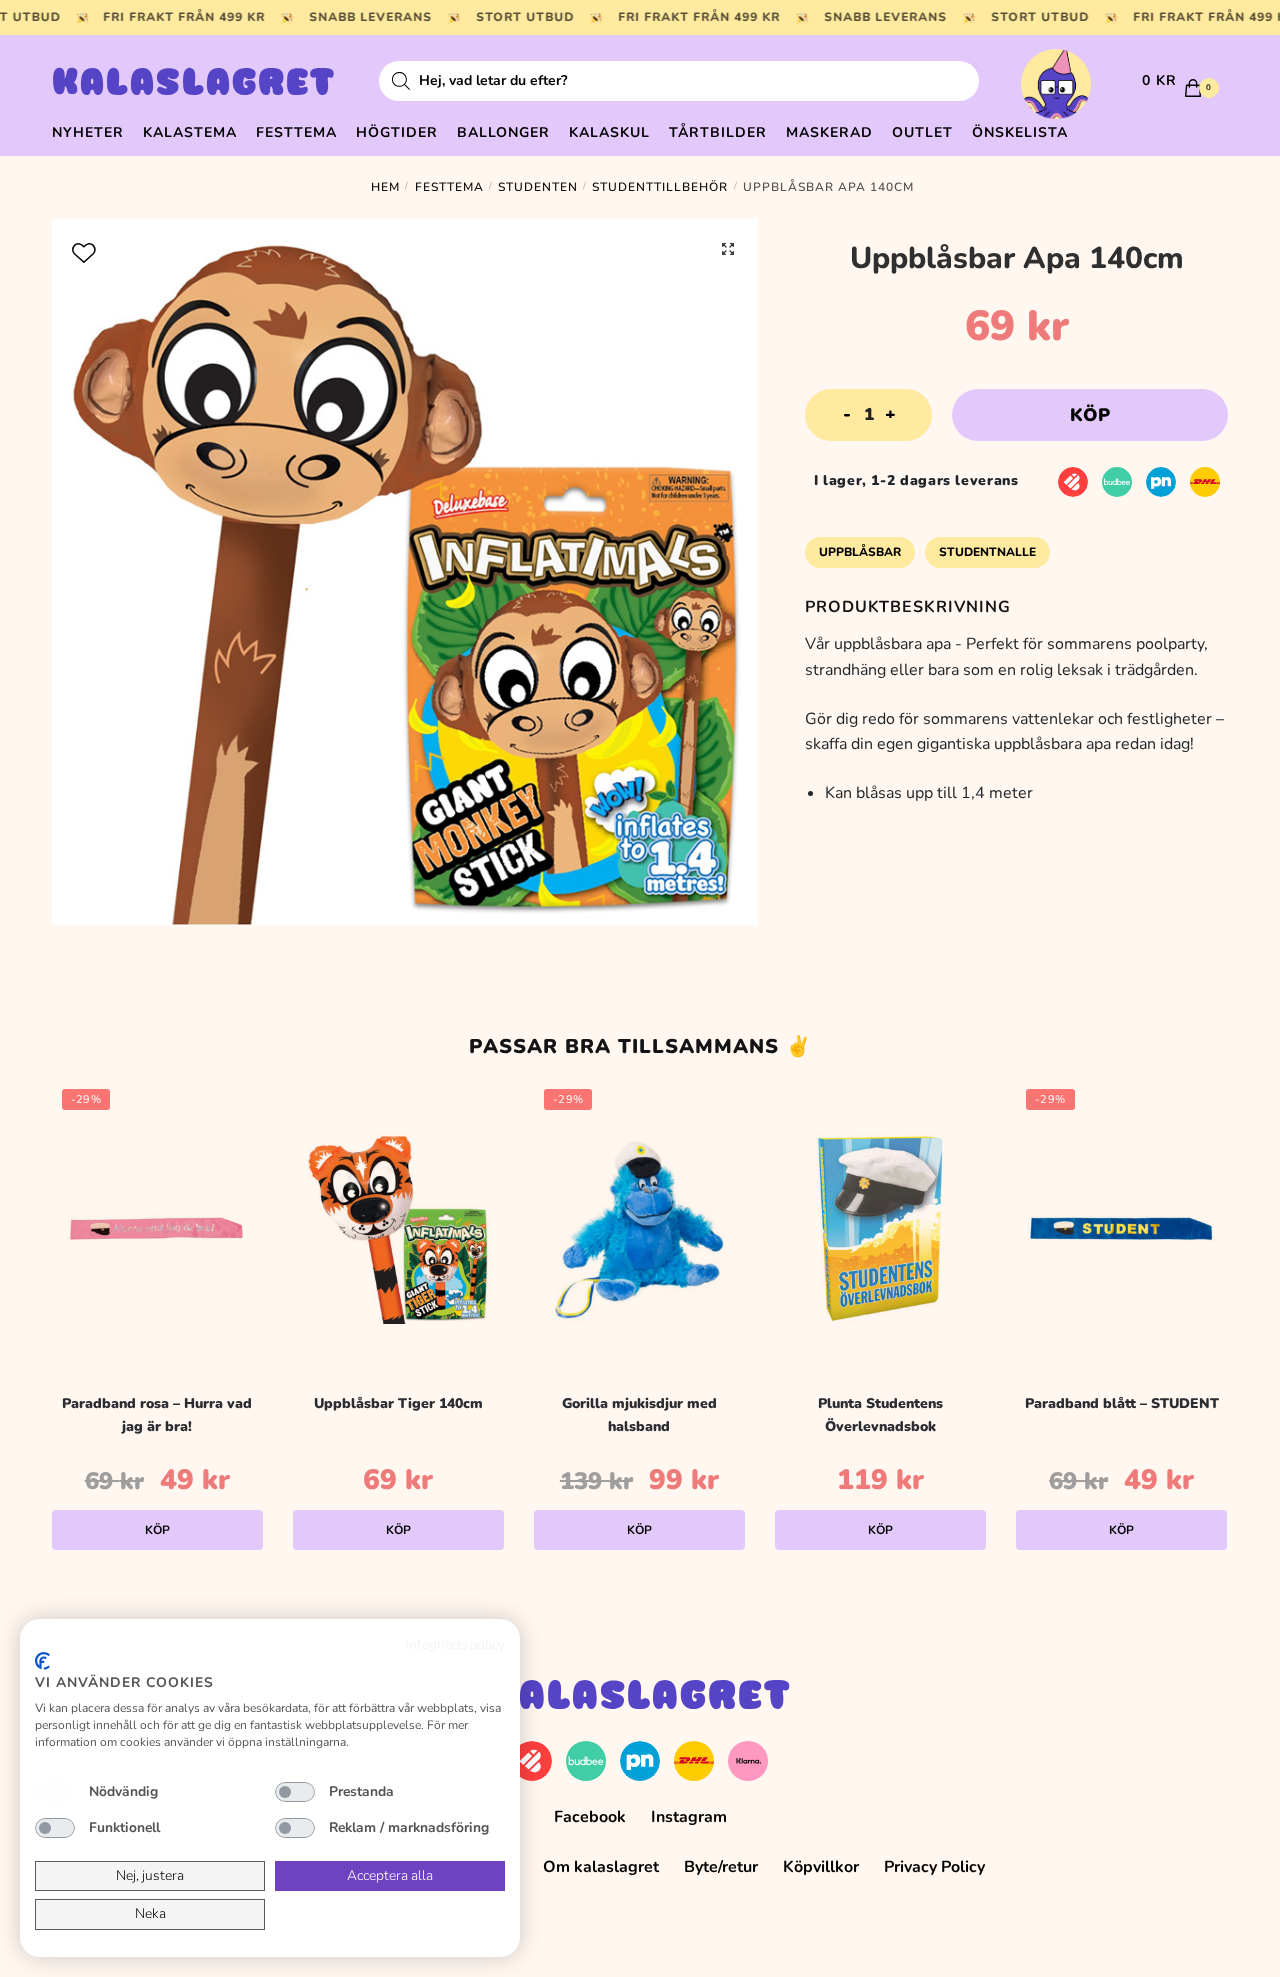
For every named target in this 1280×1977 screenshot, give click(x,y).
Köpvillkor (821, 1867)
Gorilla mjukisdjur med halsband (639, 1415)
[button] (728, 249)
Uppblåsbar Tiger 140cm (398, 1403)
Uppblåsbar (860, 552)
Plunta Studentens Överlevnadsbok (880, 1415)
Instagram (689, 1817)
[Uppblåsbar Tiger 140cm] (398, 1229)
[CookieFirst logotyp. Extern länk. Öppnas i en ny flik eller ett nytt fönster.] (42, 1661)
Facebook (590, 1817)
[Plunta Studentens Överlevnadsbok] (880, 1229)
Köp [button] (157, 1530)
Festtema (449, 187)
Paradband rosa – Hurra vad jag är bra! (157, 1415)
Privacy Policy (934, 1867)
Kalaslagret (194, 85)
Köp (1090, 415)
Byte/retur (721, 1867)
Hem (385, 187)
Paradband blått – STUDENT (1122, 1403)
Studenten (538, 187)
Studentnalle (987, 552)
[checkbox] (55, 1792)
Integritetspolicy (455, 1644)
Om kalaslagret (601, 1867)
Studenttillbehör (660, 187)
